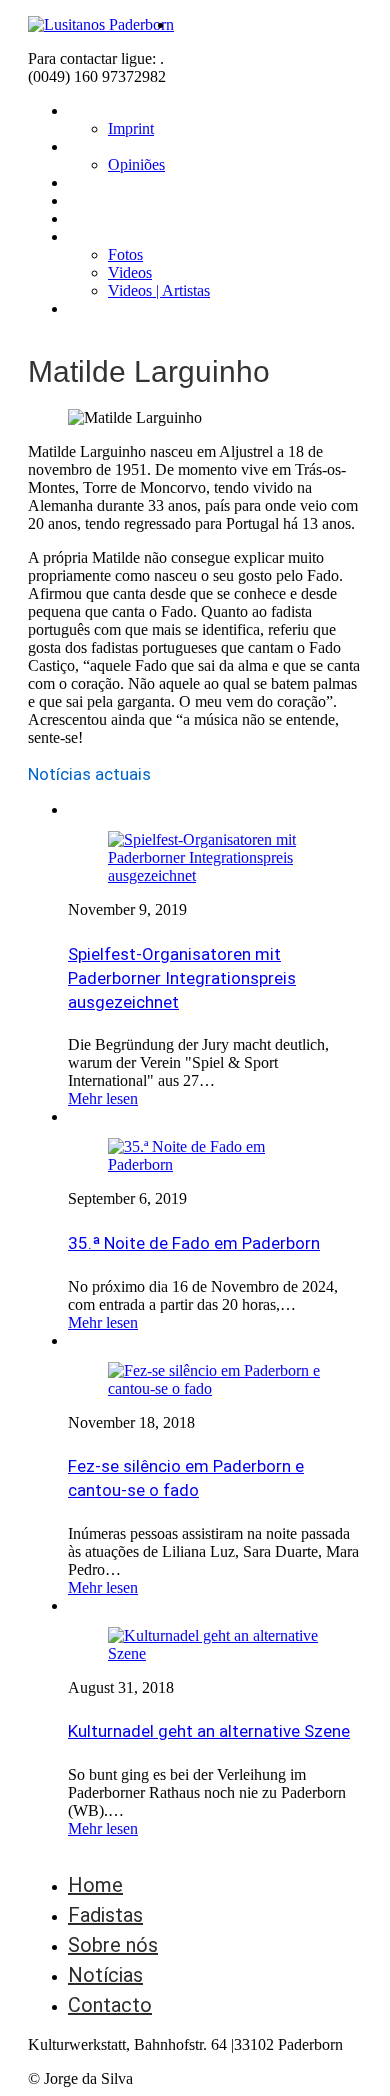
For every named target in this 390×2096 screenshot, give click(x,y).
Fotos (125, 254)
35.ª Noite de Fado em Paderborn (194, 1243)
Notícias (97, 218)
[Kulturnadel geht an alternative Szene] (215, 1653)
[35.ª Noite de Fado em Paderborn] (215, 1164)
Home (89, 110)
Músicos (97, 200)
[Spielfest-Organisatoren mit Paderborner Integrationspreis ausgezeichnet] (215, 875)
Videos (130, 272)
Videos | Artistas (159, 290)
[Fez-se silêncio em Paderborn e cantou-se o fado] (215, 1388)
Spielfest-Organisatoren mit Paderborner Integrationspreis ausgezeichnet (182, 978)
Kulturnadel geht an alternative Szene (209, 1731)
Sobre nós (103, 146)
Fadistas (98, 182)
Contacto (101, 308)
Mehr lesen (103, 1098)
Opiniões (136, 164)
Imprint (131, 128)
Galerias (95, 236)
